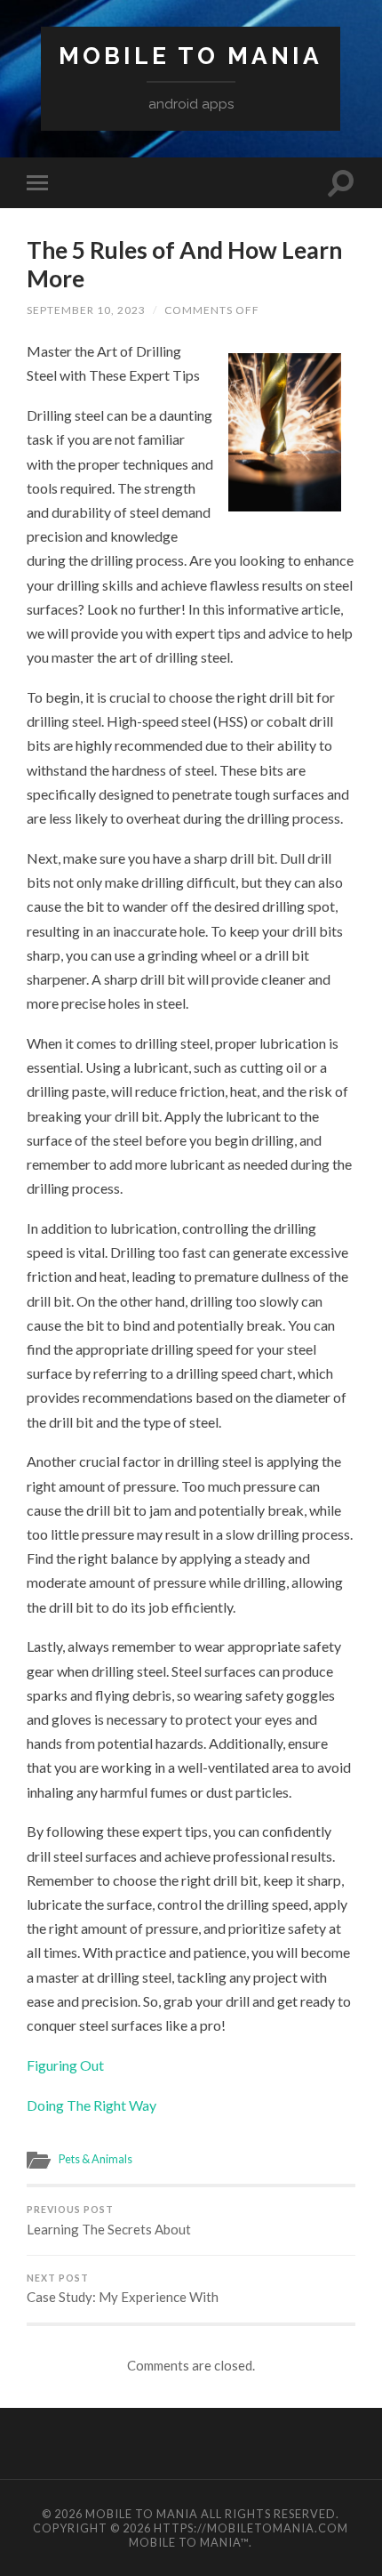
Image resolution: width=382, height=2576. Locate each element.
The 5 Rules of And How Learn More (184, 264)
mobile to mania (191, 56)
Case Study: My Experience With (123, 2289)
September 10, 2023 (86, 310)
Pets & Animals (95, 2159)
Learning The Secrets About (109, 2221)
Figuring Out (65, 2065)
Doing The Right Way (92, 2105)
